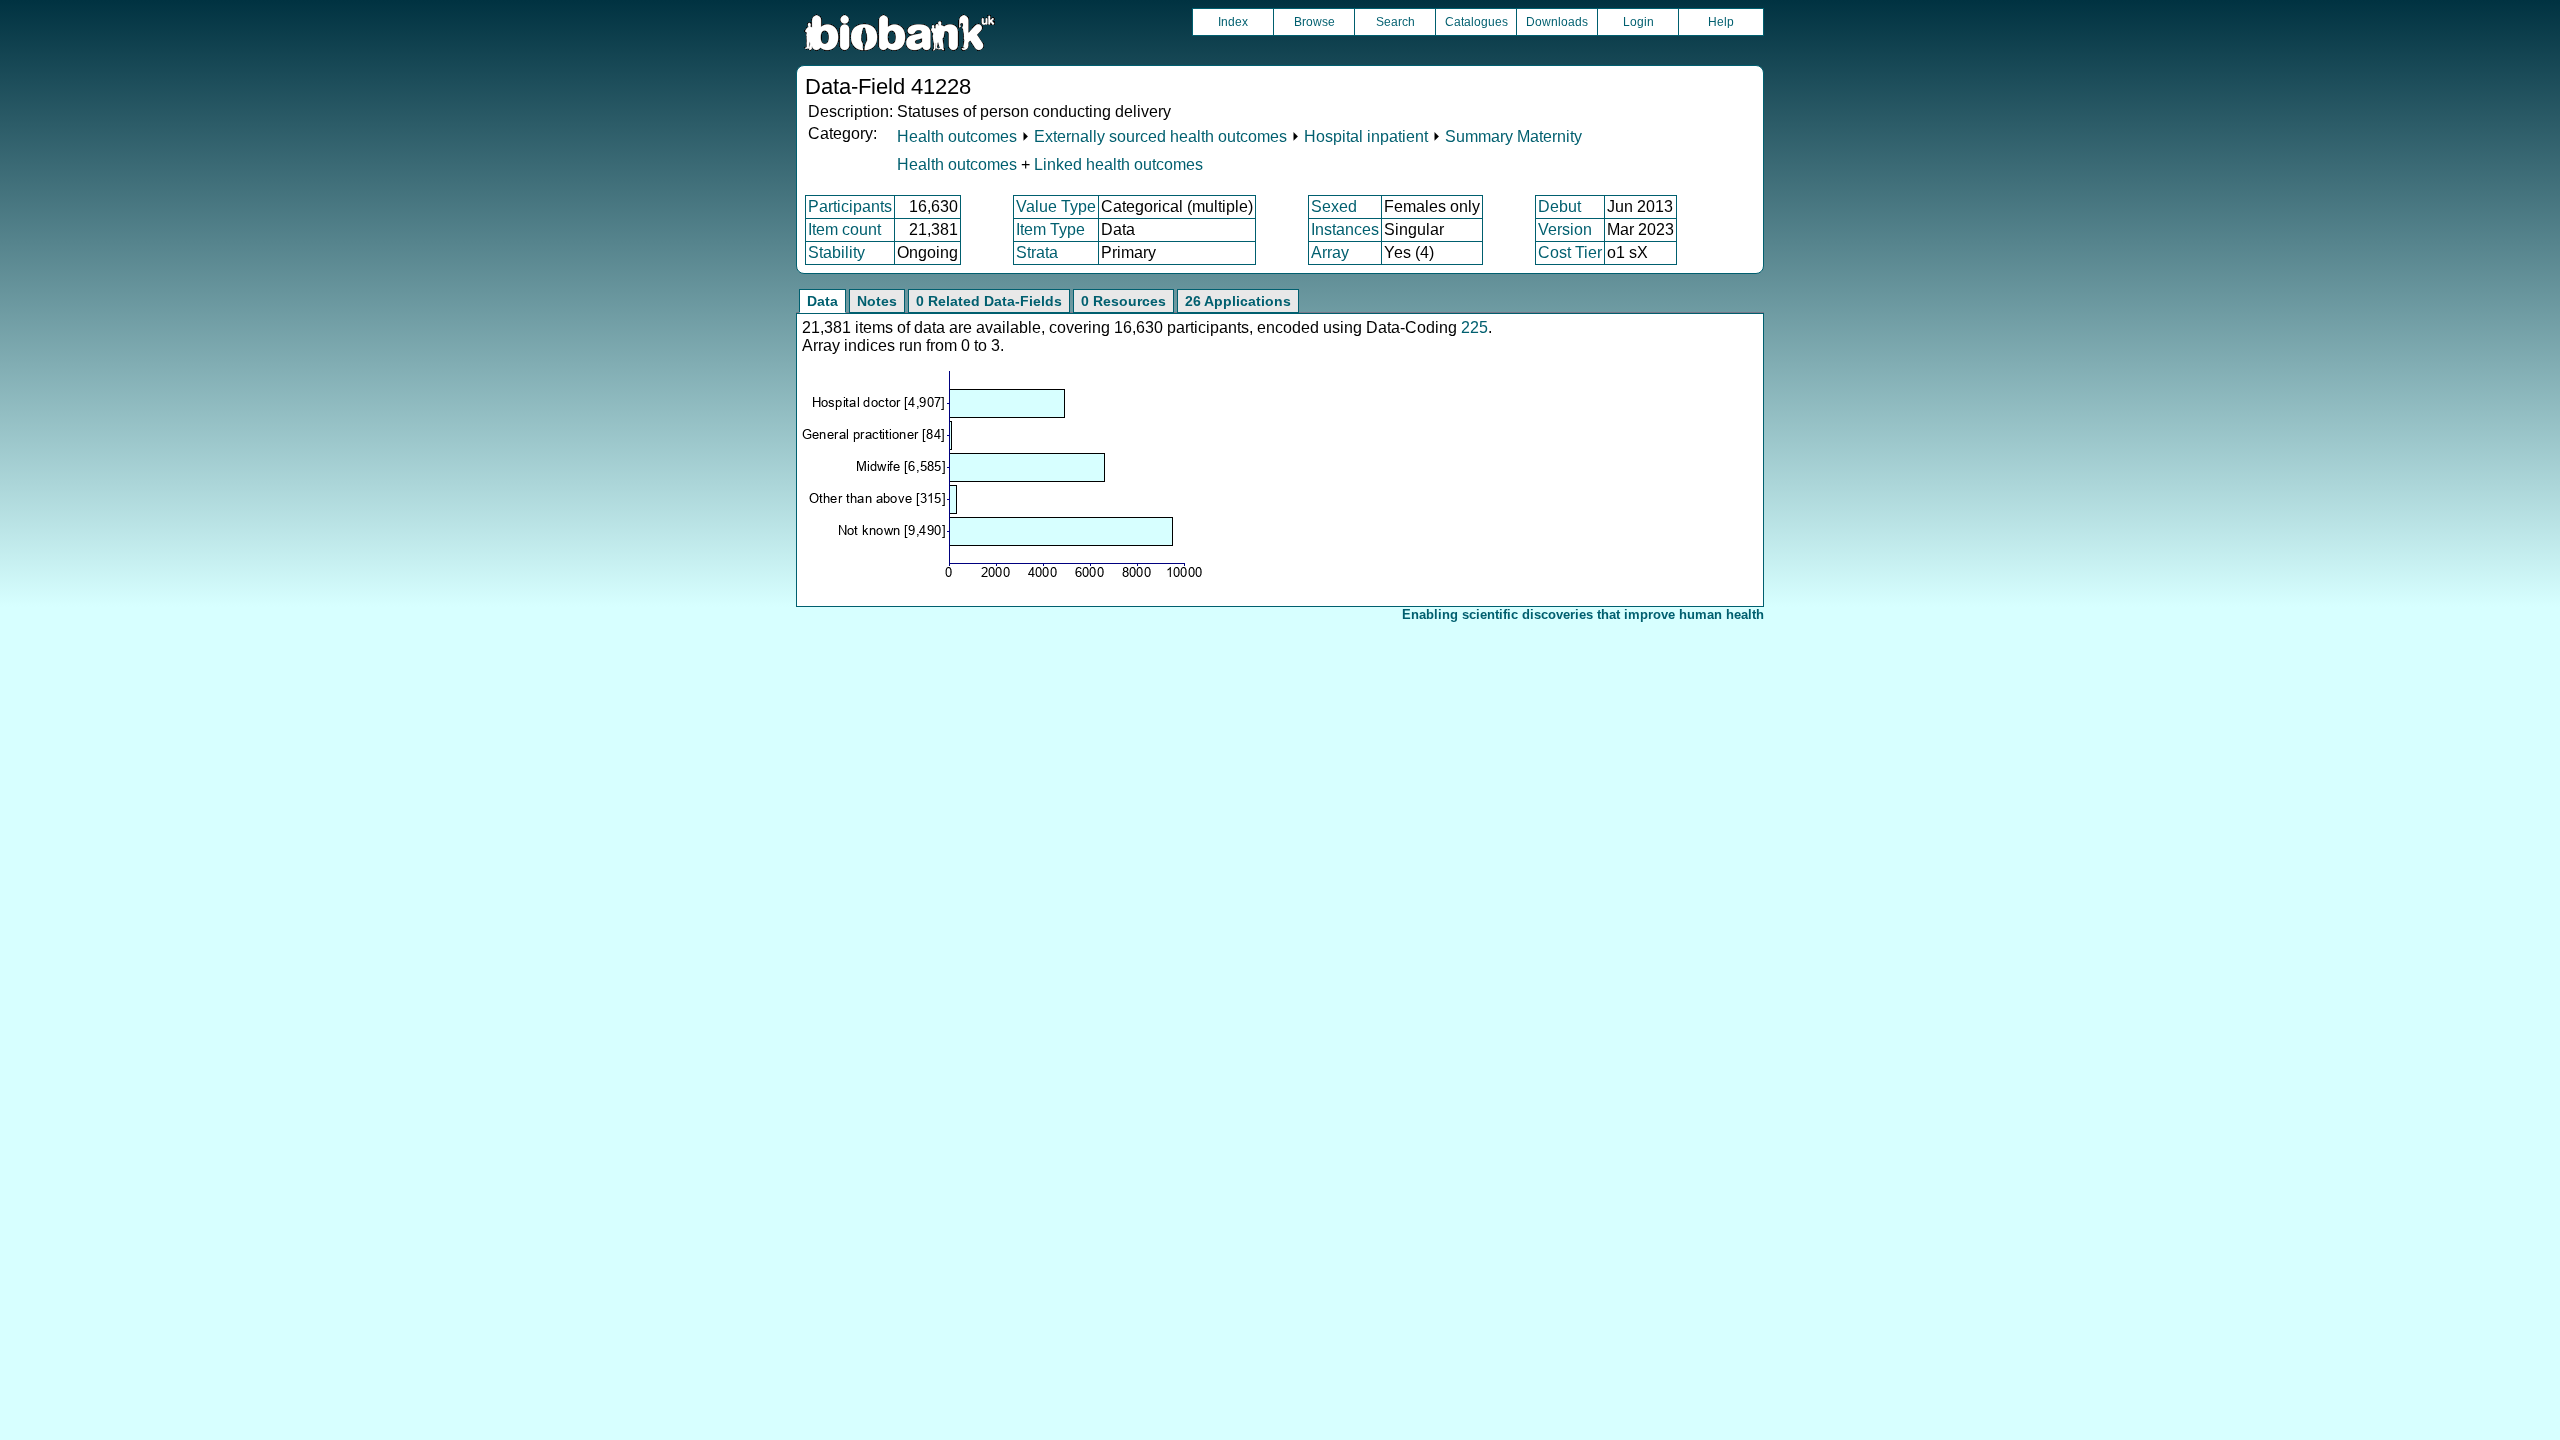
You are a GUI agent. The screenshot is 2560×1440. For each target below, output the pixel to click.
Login (1638, 22)
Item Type (1050, 229)
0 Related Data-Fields (989, 301)
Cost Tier (1570, 252)
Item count (844, 229)
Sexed (1334, 206)
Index (1233, 22)
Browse (1314, 22)
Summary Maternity (1513, 136)
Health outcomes (957, 136)
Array (1330, 252)
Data (822, 301)
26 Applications (1238, 301)
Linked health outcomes (1118, 164)
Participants (850, 206)
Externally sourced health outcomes (1160, 136)
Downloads (1557, 22)
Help (1721, 22)
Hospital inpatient (1366, 136)
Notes (877, 301)
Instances (1345, 229)
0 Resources (1123, 301)
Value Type (1056, 206)
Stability (836, 252)
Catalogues (1476, 22)
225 (1474, 327)
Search (1395, 22)
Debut (1559, 206)
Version (1565, 229)
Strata (1037, 252)
